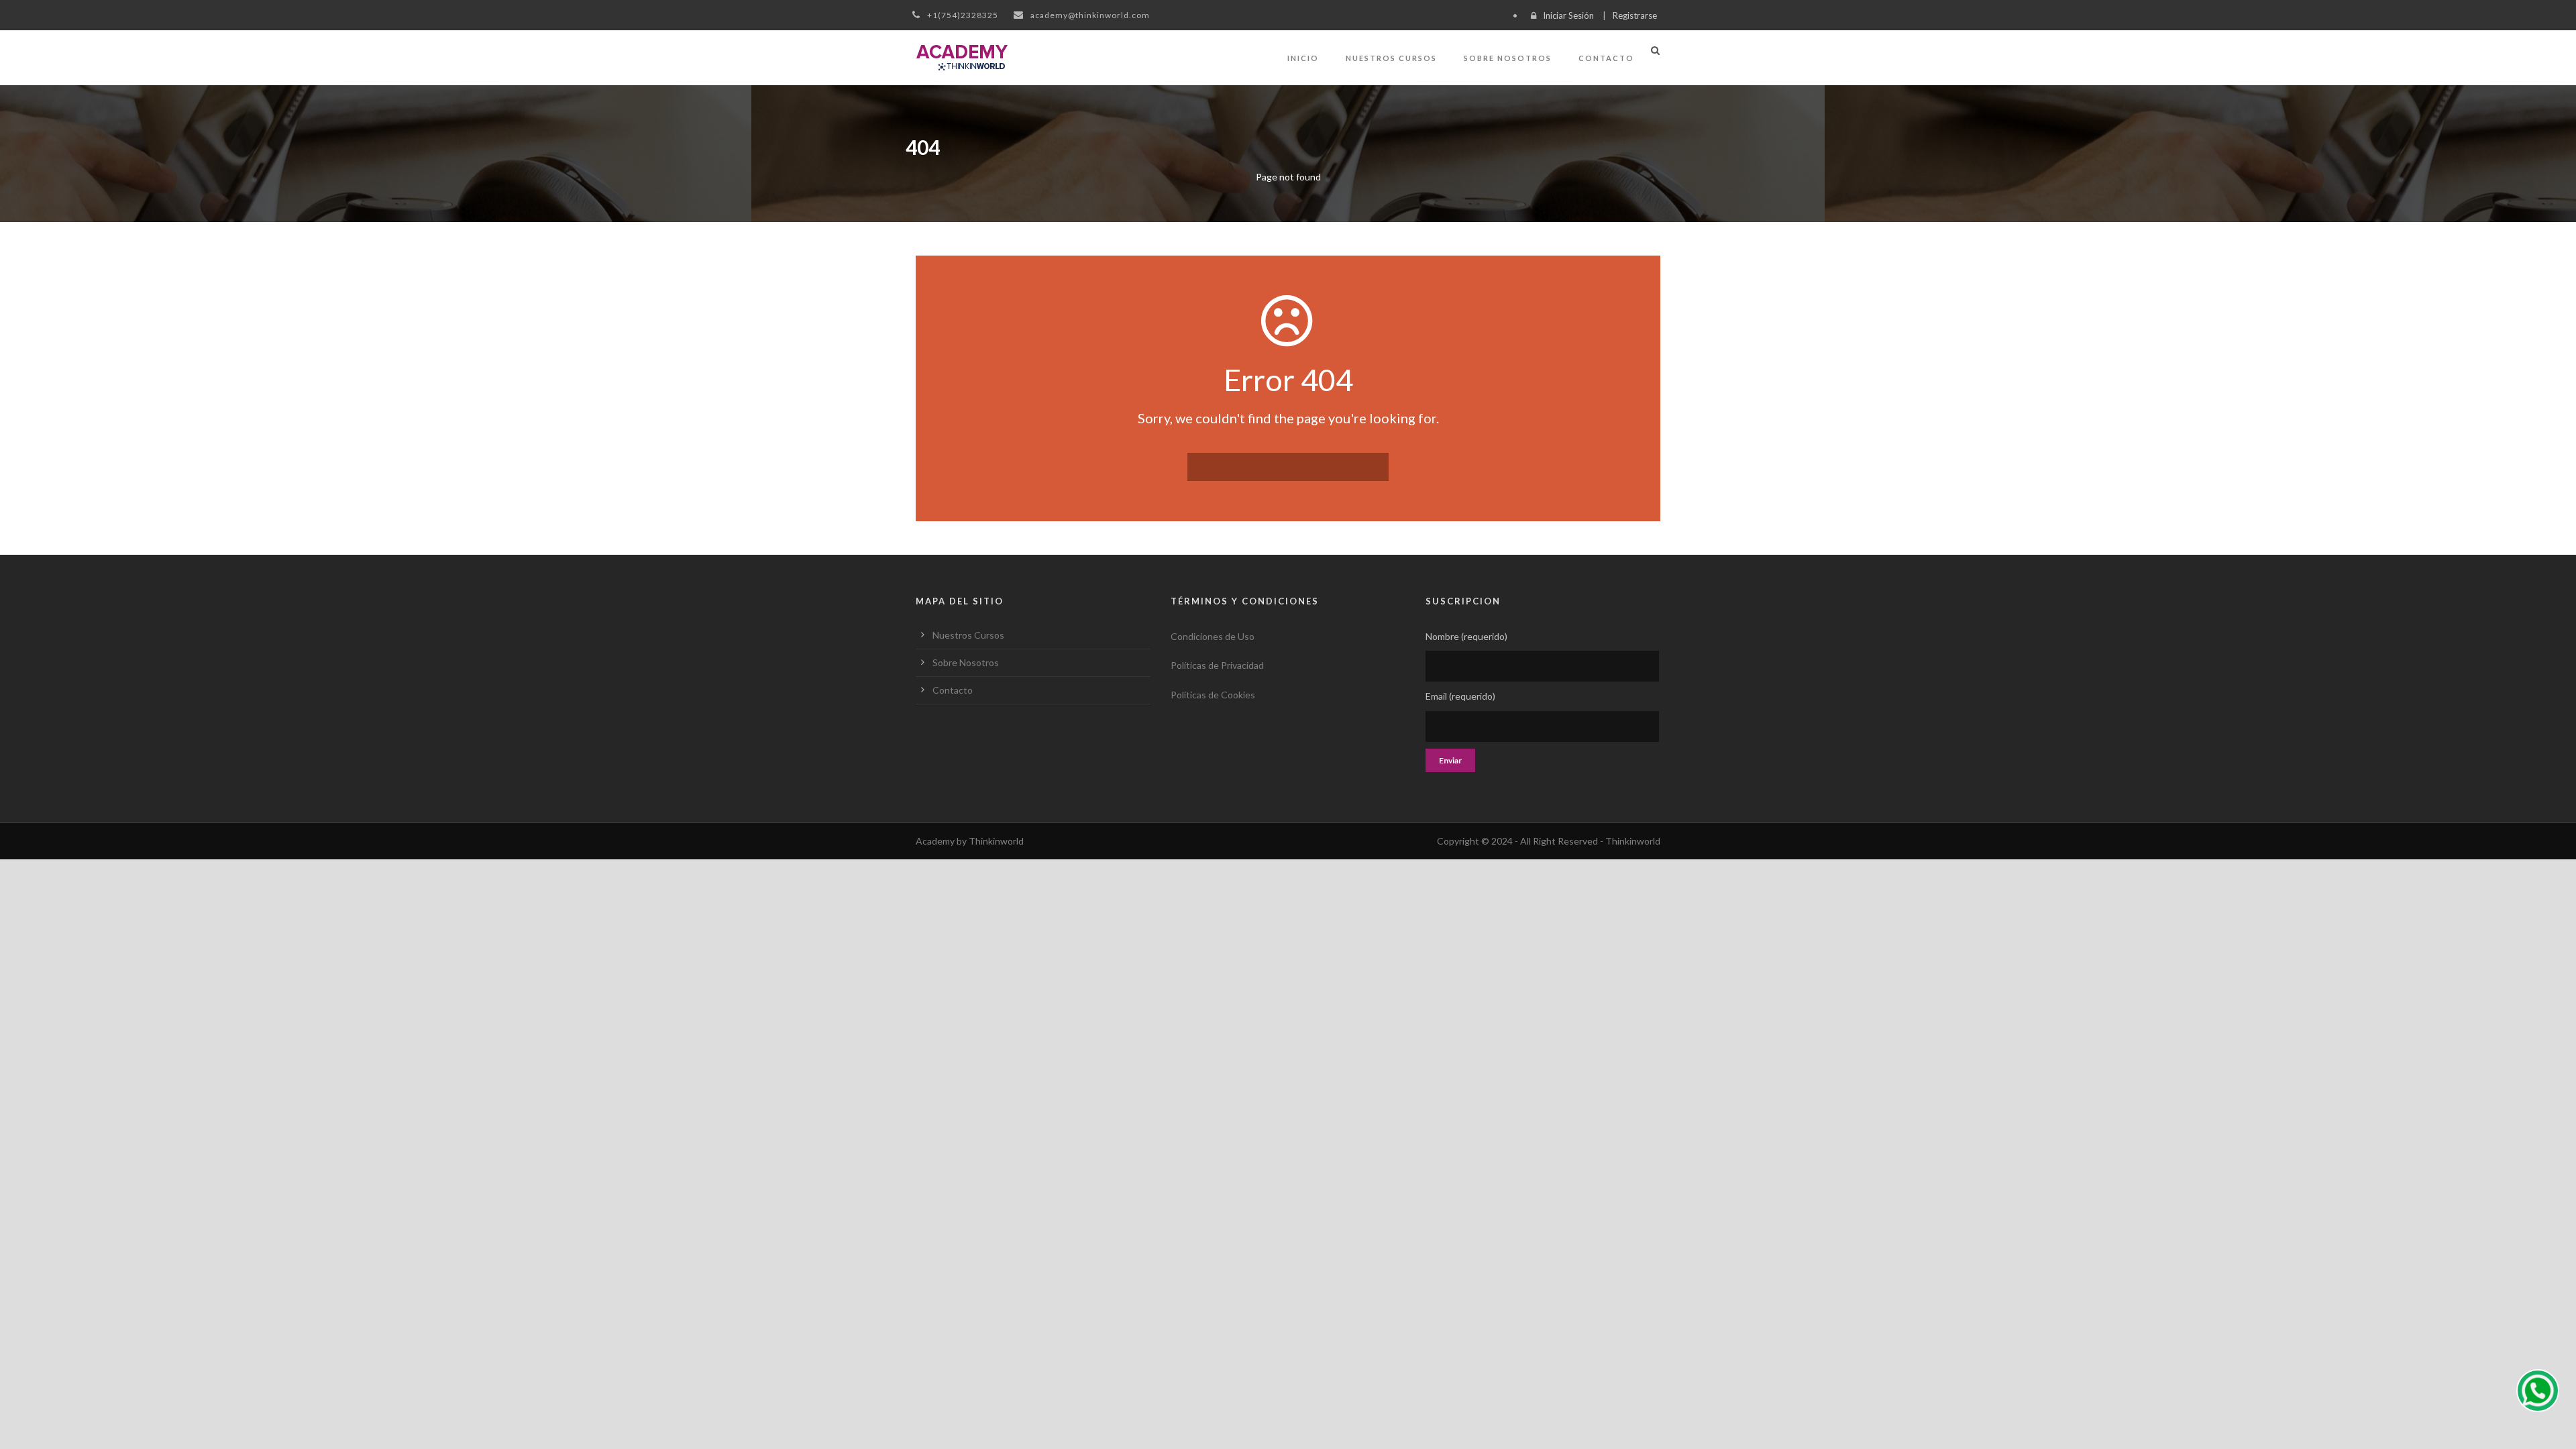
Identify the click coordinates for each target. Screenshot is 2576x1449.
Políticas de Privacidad (1217, 665)
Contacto (1606, 58)
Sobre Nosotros (1508, 58)
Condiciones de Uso (1213, 636)
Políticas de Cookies (1213, 695)
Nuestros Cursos (1391, 58)
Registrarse (1635, 15)
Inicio (1303, 58)
